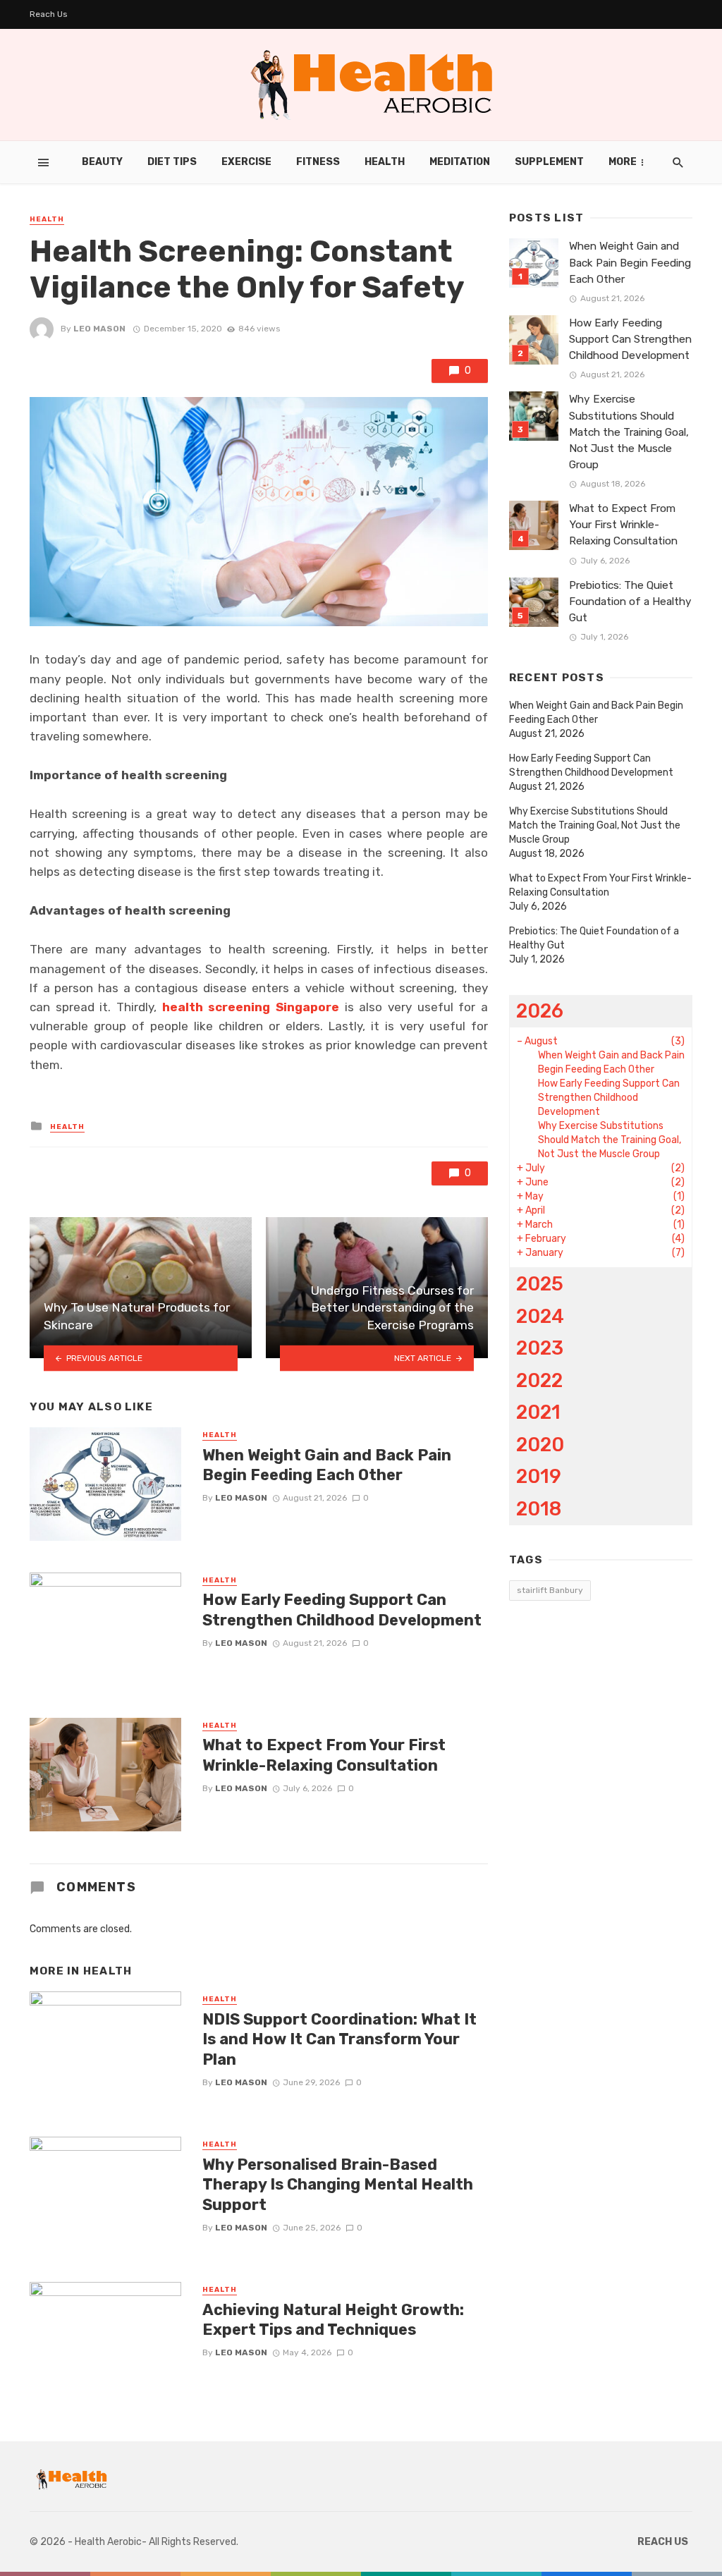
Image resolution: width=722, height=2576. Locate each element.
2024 (540, 1316)
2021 (538, 1412)
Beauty (102, 162)
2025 (540, 1284)
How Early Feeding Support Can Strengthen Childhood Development (342, 1610)
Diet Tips (172, 162)
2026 (540, 1011)
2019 (539, 1476)
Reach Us (49, 14)
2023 (540, 1348)
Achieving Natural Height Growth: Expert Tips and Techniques (333, 2320)
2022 (539, 1380)
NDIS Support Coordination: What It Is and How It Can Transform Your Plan (339, 2039)
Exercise (246, 162)
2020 (540, 1445)
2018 (539, 1509)
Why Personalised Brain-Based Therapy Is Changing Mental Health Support (338, 2185)
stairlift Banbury (550, 1590)
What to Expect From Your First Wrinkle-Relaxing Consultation (324, 1755)
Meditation (460, 162)
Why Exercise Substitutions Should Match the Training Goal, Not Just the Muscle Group (629, 432)
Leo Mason (99, 329)
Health (385, 162)
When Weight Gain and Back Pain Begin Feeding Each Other (327, 1465)
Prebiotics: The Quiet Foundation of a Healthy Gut (630, 602)
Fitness (318, 162)
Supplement (549, 162)
